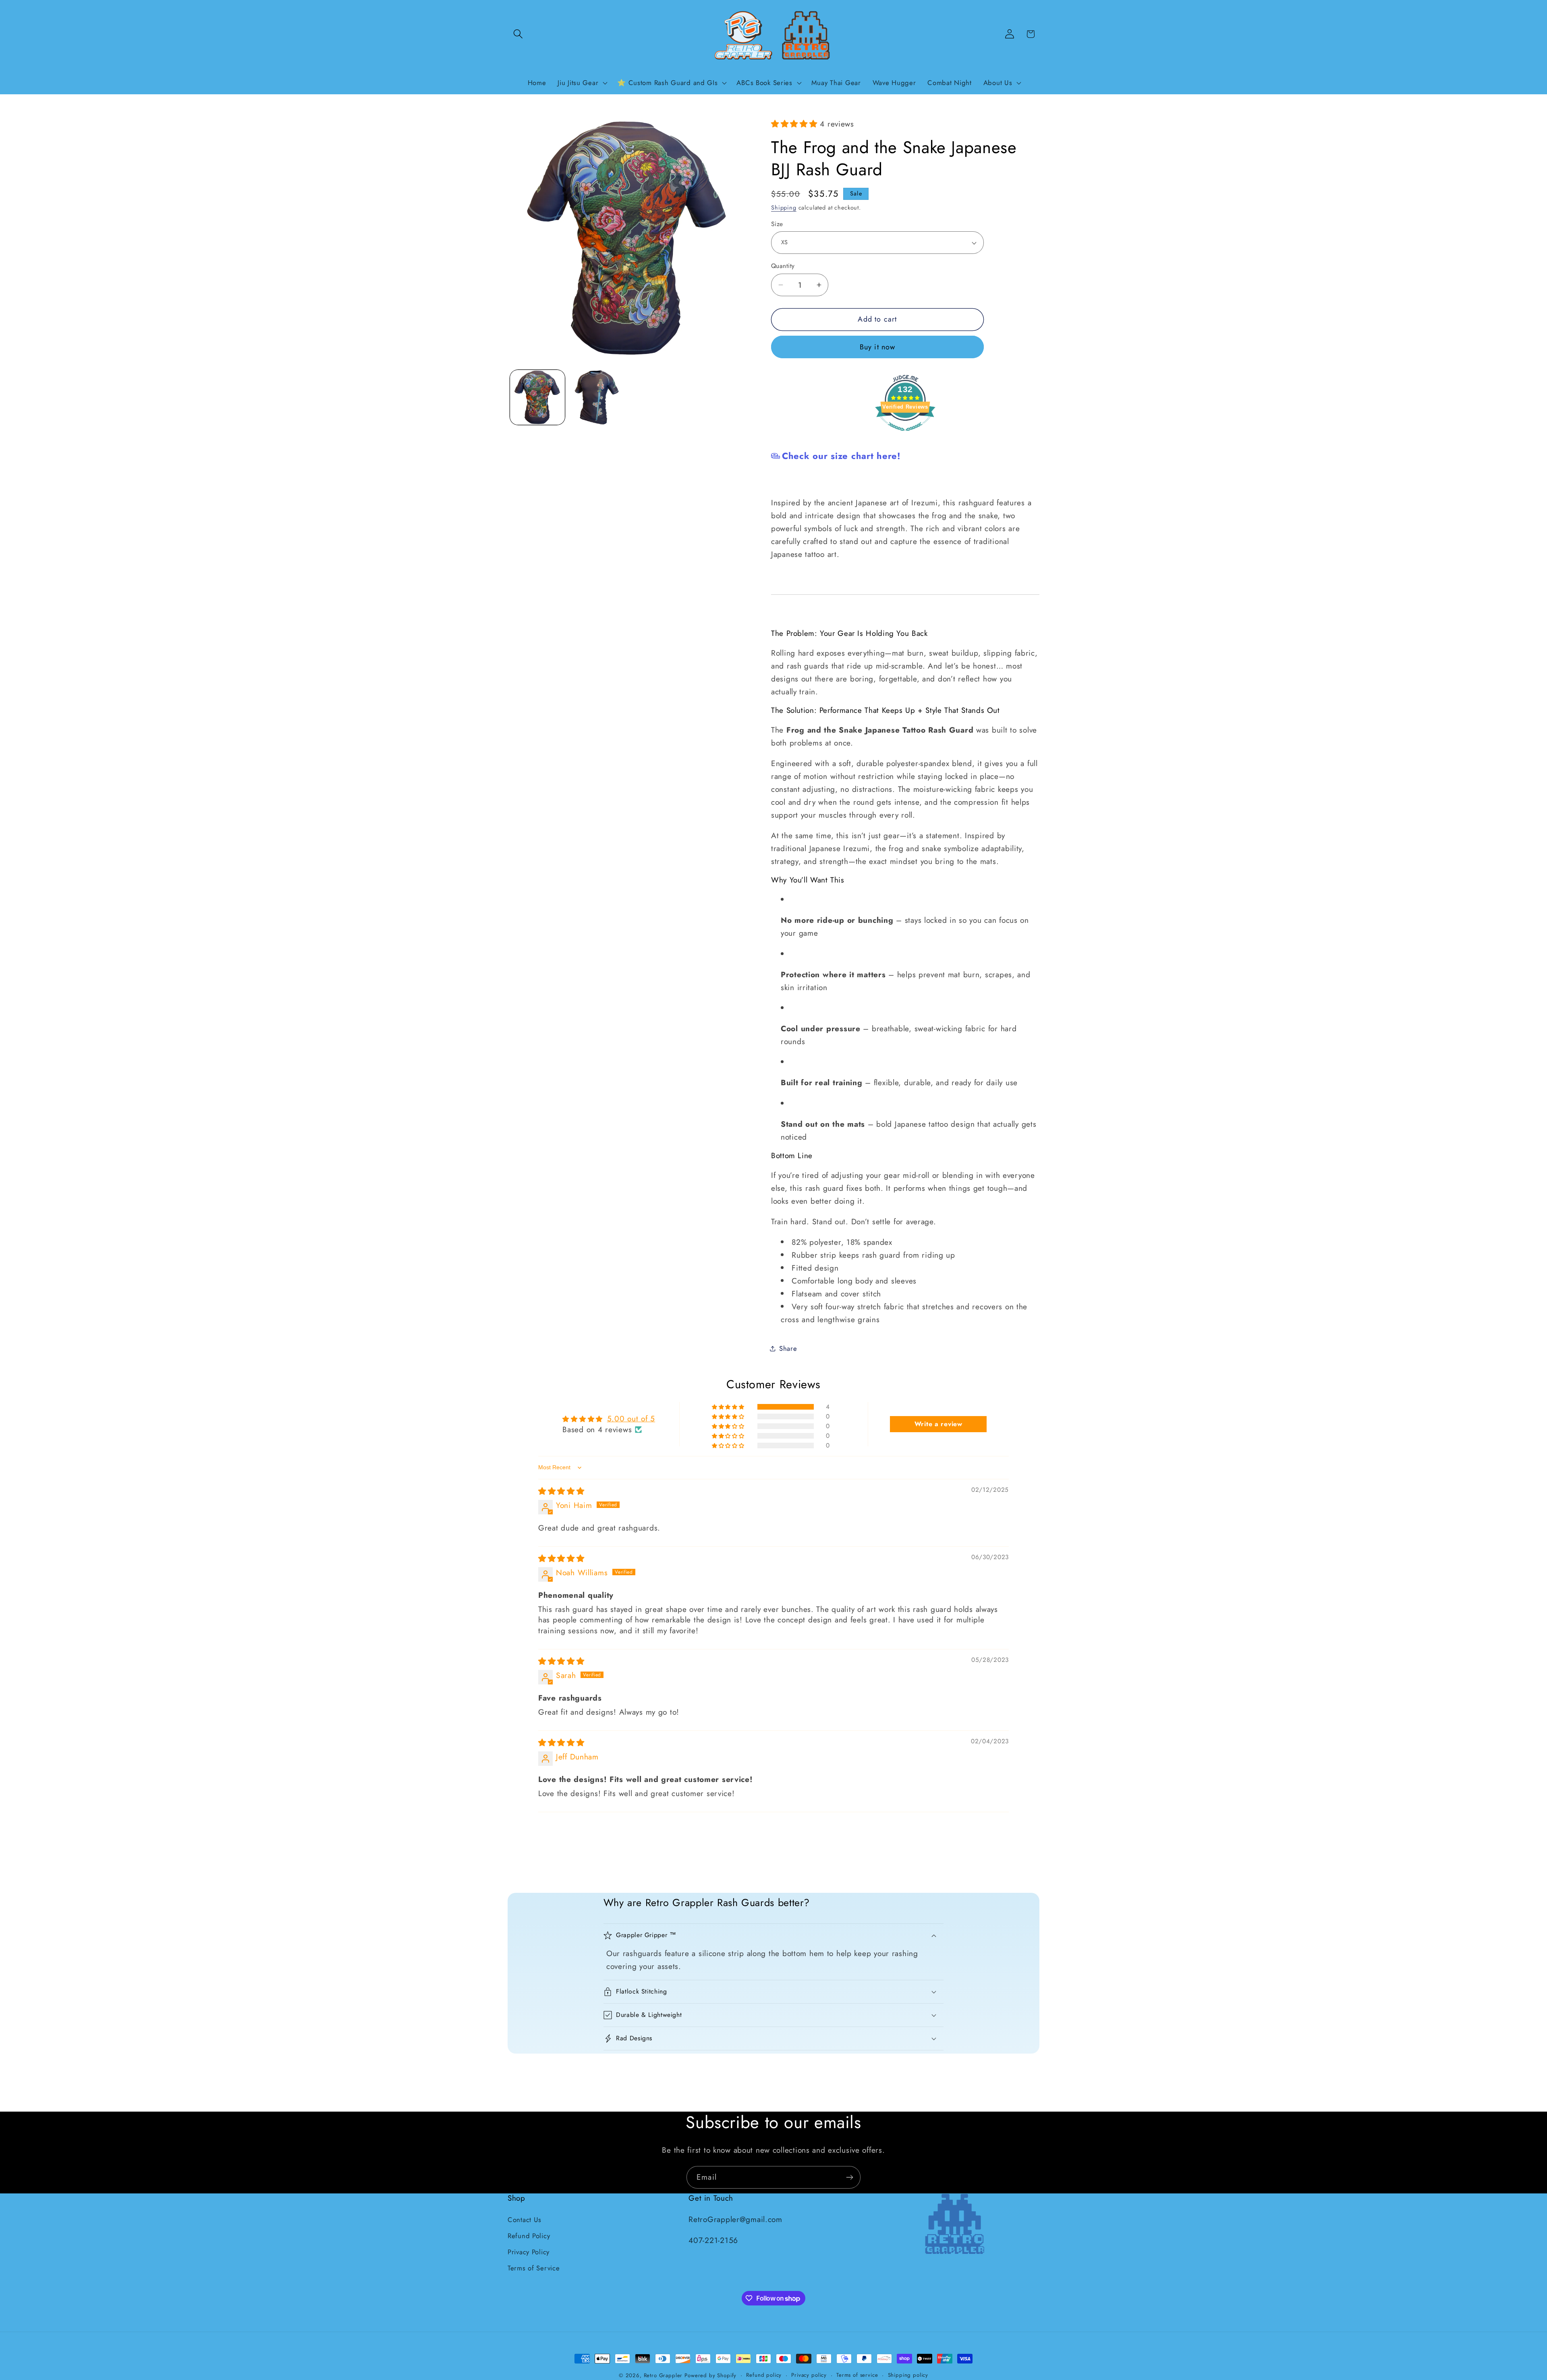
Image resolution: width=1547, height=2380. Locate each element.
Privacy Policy (529, 2252)
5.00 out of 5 (631, 1418)
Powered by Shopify (710, 2375)
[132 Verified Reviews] (905, 434)
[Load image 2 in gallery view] (597, 397)
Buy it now (878, 347)
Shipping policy (908, 2375)
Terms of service (857, 2375)
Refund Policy (529, 2236)
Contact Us (525, 2220)
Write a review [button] (938, 1424)
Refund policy (764, 2375)
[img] (561, 1491)
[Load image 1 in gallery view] (537, 397)
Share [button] (788, 1348)
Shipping (784, 208)
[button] (518, 34)
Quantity (783, 266)
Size (777, 224)
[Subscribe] (849, 2177)
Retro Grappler (663, 2375)
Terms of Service (534, 2268)
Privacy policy (809, 2375)
